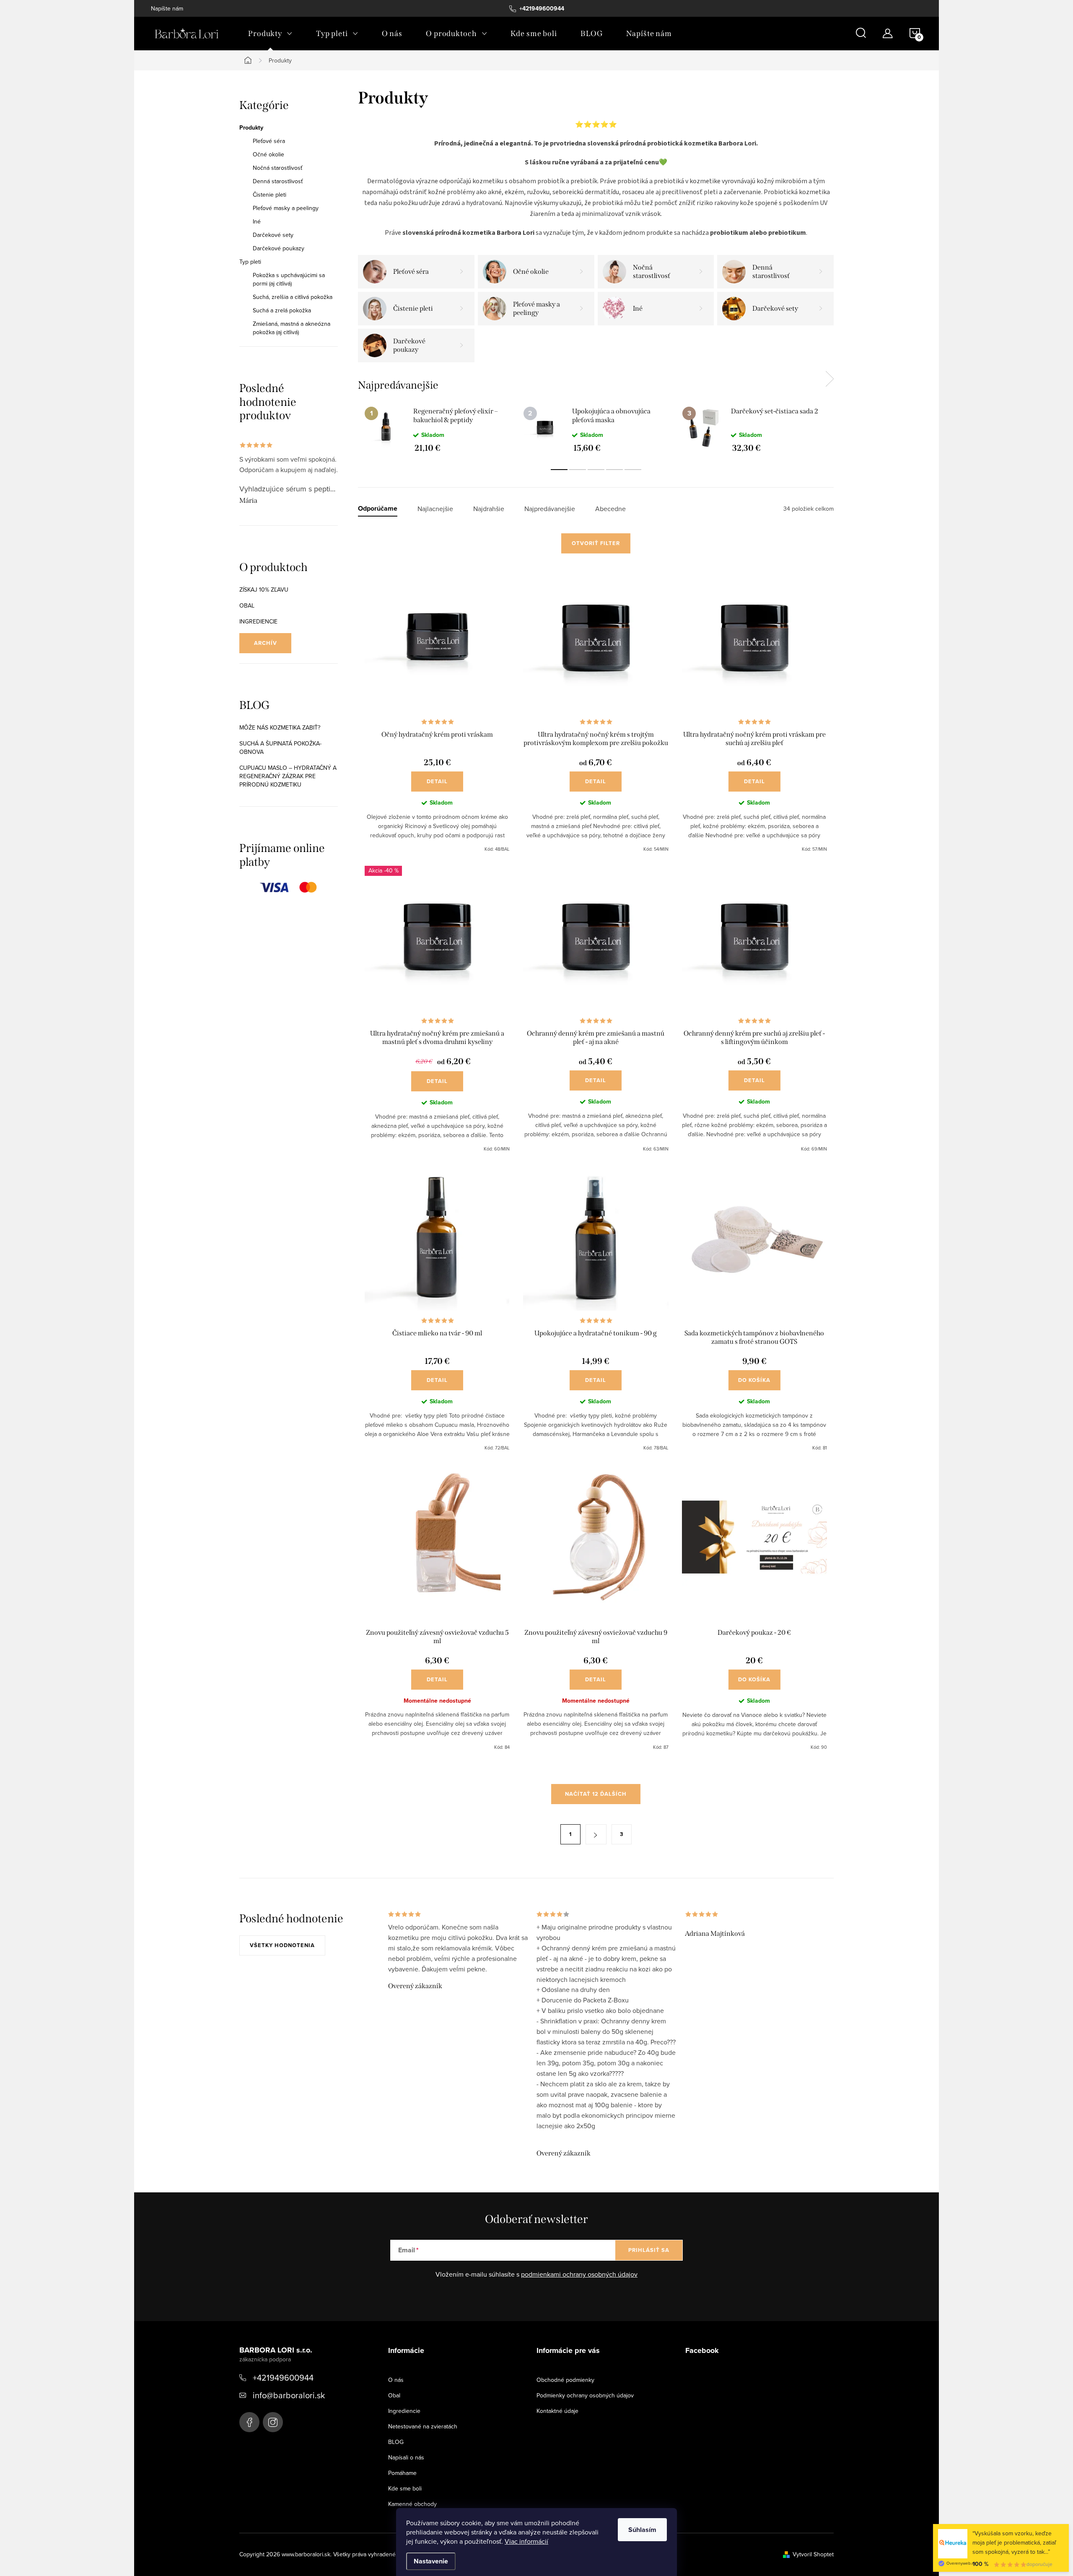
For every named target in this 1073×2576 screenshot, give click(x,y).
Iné (257, 221)
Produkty (251, 127)
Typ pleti (250, 262)
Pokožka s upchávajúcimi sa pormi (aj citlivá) (289, 279)
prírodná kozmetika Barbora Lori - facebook (249, 2422)
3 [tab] (596, 470)
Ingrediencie (258, 621)
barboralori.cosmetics (273, 2422)
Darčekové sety (273, 235)
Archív (266, 643)
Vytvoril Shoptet (813, 2554)
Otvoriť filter (596, 543)
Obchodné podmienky (565, 2380)
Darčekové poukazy (279, 248)
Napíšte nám (167, 8)
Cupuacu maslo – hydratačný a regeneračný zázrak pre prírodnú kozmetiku (288, 776)
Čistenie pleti (270, 195)
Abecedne (610, 509)
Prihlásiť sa (649, 2250)
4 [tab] (614, 470)
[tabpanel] (437, 429)
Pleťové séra (269, 141)
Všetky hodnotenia (282, 1945)
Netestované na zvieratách (423, 2426)
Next (829, 379)
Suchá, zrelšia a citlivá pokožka (293, 297)
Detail (437, 781)
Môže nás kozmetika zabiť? (280, 727)
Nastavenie (431, 2561)
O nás (396, 2380)
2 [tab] (578, 470)
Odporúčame (378, 509)
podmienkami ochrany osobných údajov (579, 2274)
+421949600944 (283, 2377)
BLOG (396, 2442)
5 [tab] (633, 470)
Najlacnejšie (435, 509)
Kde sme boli (405, 2488)
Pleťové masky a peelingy (286, 208)
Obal (247, 605)
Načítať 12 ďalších (596, 1794)
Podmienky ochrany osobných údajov (585, 2395)
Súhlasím (642, 2530)
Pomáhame (402, 2473)
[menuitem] (270, 34)
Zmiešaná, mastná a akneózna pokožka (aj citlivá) (292, 328)
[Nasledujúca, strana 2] (596, 1834)
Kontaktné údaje (557, 2411)
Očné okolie (268, 154)
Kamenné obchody (412, 2504)
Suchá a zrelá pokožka (282, 310)
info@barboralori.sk (289, 2395)
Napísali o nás (406, 2457)
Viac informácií (526, 2541)
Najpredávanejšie (550, 509)
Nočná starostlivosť (277, 168)
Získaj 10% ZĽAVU (264, 589)
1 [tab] (559, 470)
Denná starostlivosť (278, 181)
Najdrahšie (489, 509)
